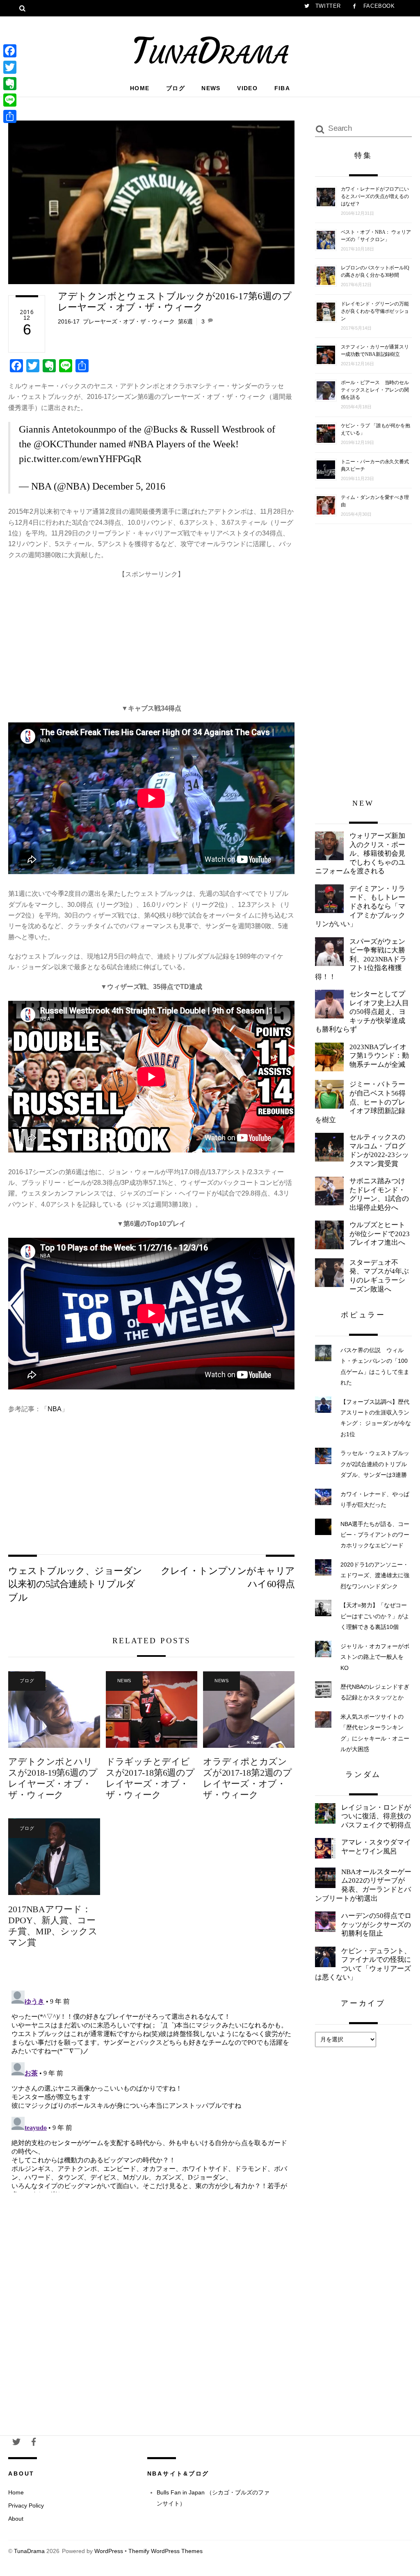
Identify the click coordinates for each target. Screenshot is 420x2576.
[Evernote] (10, 84)
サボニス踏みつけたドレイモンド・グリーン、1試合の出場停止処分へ (379, 1194)
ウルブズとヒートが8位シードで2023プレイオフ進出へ (380, 1234)
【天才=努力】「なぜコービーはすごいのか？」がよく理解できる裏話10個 (375, 1616)
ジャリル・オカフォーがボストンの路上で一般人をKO (375, 1657)
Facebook (378, 6)
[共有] (10, 116)
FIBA (282, 88)
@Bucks (161, 429)
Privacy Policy (26, 2505)
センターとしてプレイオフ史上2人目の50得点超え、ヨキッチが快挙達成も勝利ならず (362, 1012)
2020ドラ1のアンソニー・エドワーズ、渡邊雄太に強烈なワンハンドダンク (375, 1575)
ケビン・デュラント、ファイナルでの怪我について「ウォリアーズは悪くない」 (363, 1964)
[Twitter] (10, 67)
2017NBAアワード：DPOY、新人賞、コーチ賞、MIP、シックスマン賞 (53, 1926)
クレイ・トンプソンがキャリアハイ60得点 (228, 1577)
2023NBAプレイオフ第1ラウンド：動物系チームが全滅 (379, 1056)
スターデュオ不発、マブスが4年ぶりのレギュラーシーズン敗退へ (379, 1276)
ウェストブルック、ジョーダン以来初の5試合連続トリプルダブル (75, 1584)
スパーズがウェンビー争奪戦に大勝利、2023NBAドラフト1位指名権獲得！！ (361, 959)
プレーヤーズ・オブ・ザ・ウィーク (129, 321)
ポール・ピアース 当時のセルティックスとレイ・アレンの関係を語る (375, 390)
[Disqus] (151, 2090)
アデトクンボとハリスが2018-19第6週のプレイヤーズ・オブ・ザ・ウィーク (53, 1778)
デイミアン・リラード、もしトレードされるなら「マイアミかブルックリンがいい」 (360, 906)
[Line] (10, 100)
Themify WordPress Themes (165, 2551)
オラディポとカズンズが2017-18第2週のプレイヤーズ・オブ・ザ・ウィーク (248, 1778)
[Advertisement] (151, 637)
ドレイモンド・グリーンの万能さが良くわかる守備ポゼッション (375, 311)
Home (140, 88)
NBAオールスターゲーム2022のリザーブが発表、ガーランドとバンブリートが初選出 (363, 1885)
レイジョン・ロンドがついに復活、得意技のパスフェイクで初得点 (376, 1816)
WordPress (109, 2551)
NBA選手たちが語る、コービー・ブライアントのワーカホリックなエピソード (375, 1535)
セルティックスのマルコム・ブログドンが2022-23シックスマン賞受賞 (379, 1150)
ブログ (176, 88)
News (211, 88)
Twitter (327, 6)
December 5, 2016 (129, 486)
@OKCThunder (65, 444)
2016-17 (69, 321)
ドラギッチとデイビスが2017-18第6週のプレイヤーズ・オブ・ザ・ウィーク (150, 1778)
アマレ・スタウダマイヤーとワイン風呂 (376, 1847)
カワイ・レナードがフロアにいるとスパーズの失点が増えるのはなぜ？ (375, 196)
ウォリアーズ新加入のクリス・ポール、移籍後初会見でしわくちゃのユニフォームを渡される (360, 853)
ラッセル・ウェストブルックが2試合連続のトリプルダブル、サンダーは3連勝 (375, 1464)
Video (247, 88)
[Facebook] (10, 51)
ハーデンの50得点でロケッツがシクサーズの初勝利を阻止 (376, 1925)
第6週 (185, 321)
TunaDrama (29, 2551)
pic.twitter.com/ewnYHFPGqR (80, 459)
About (16, 2519)
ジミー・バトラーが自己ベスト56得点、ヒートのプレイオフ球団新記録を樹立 (360, 1102)
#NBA (141, 444)
